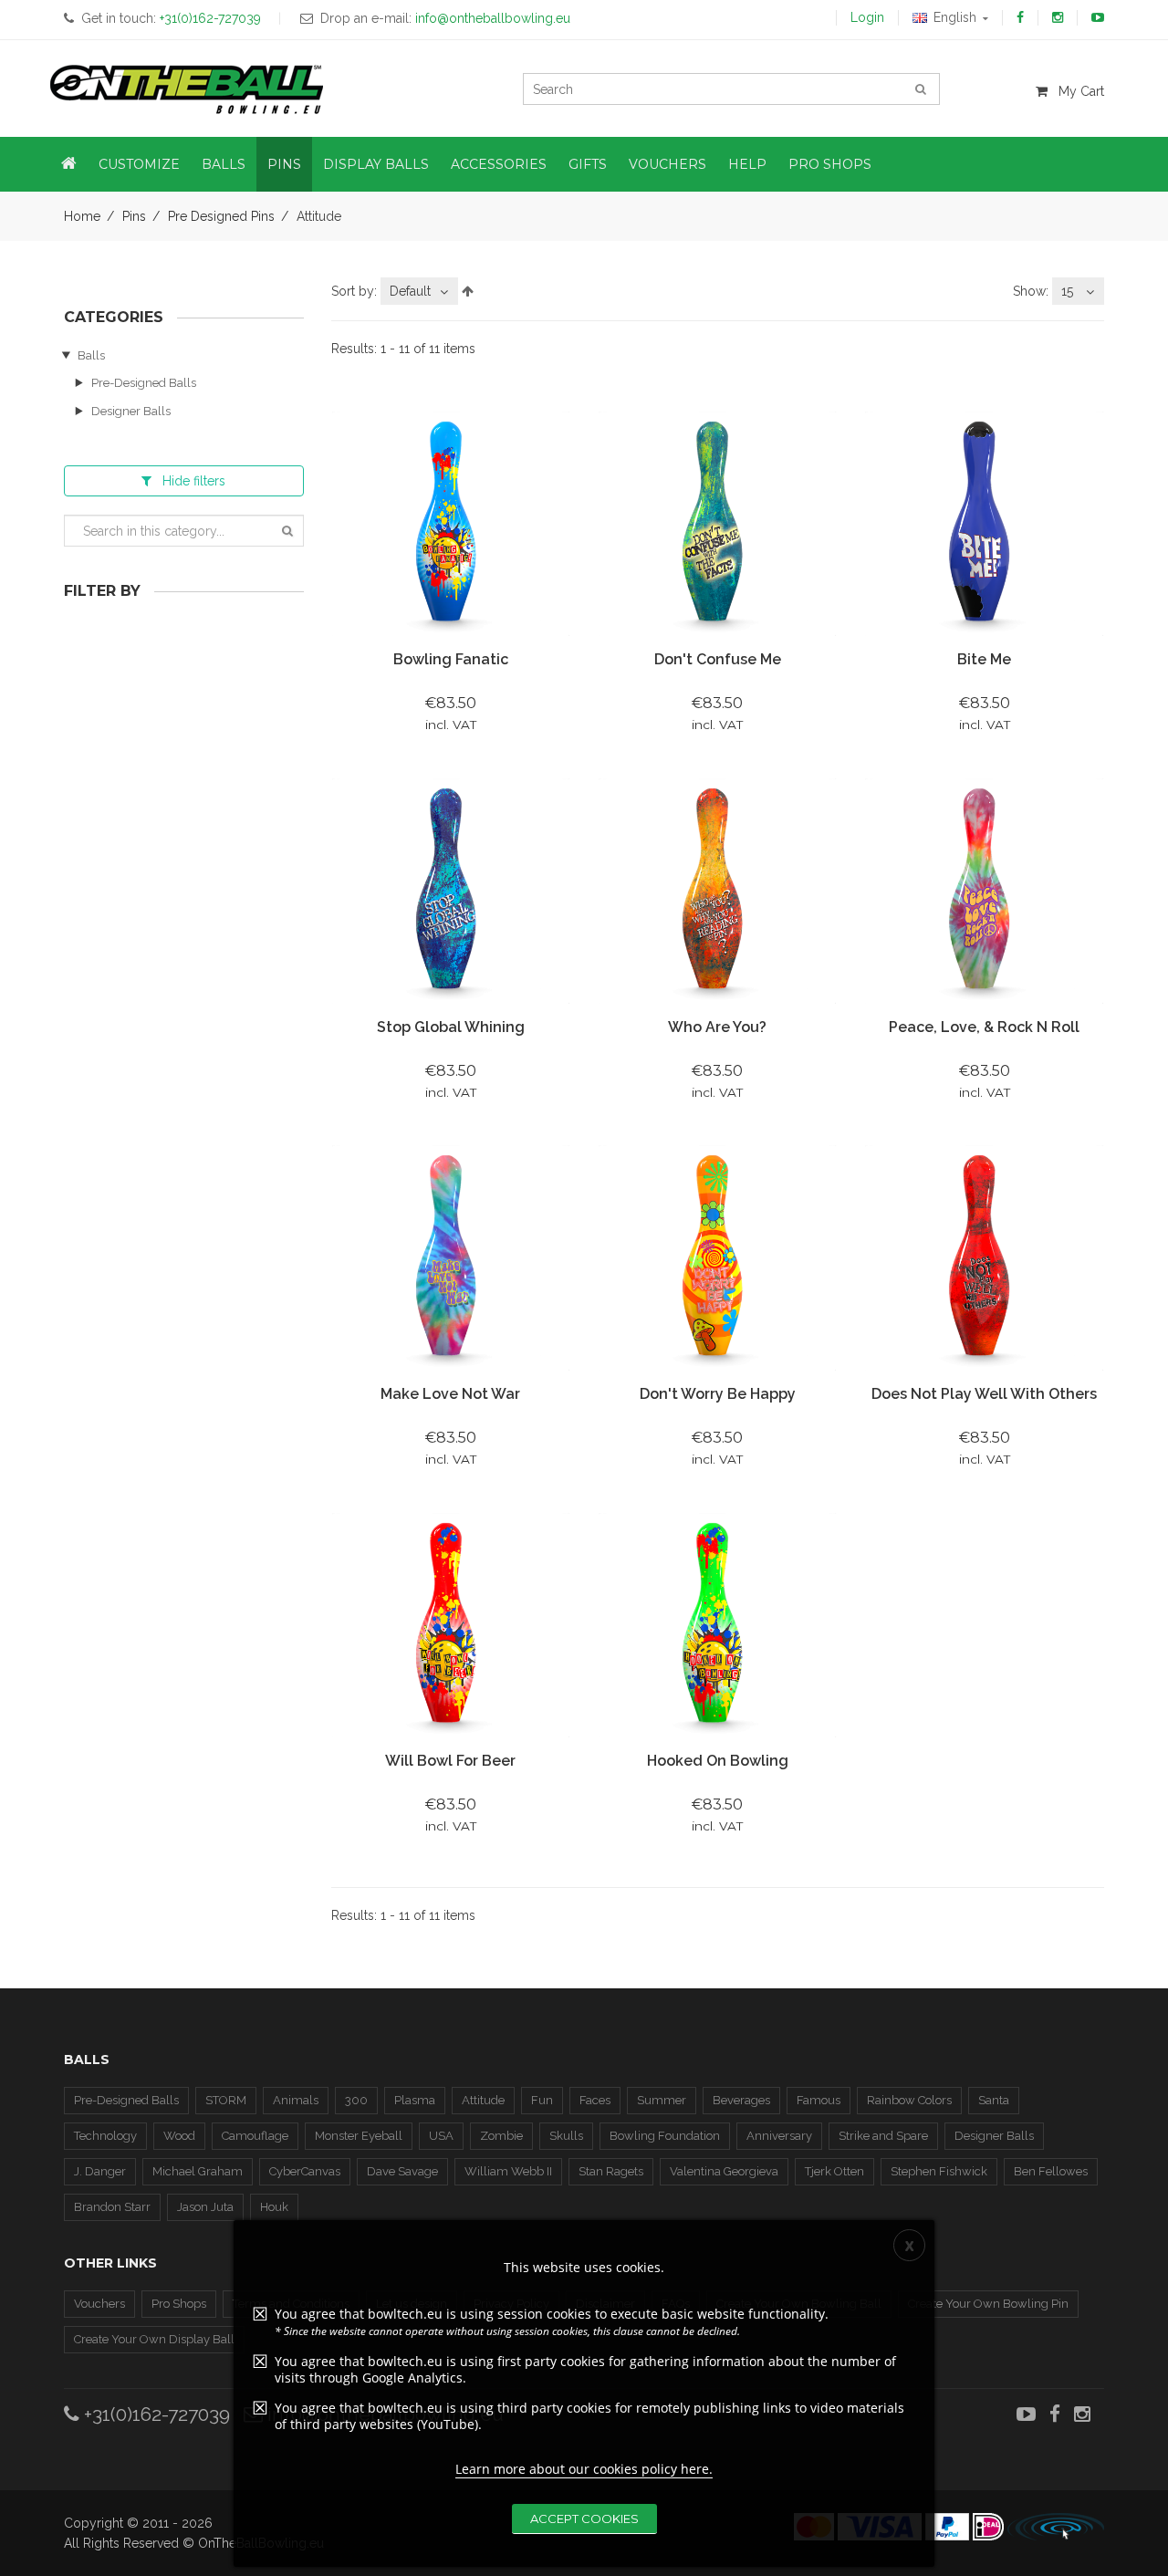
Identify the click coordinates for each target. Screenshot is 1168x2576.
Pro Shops (179, 2304)
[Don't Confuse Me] (717, 523)
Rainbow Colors (909, 2100)
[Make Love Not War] (451, 1257)
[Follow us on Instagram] (1058, 17)
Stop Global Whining (451, 1027)
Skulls (566, 2136)
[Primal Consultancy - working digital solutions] (1056, 2527)
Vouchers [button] (667, 164)
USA (441, 2136)
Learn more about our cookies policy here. (584, 2469)
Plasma (415, 2100)
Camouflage (255, 2136)
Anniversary (779, 2136)
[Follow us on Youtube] (1098, 17)
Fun (542, 2100)
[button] (69, 164)
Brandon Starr (112, 2207)
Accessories (499, 164)
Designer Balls (131, 411)
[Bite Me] (984, 523)
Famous (819, 2100)
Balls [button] (224, 164)
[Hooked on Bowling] (717, 1624)
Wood (179, 2136)
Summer (662, 2100)
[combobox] (419, 291)
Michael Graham (198, 2171)
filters (194, 481)
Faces (595, 2100)
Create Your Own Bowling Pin (988, 2304)
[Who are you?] (717, 890)
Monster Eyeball (359, 2136)
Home (82, 216)
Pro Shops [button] (830, 164)
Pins (134, 216)
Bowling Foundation (665, 2136)
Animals (296, 2100)
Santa (994, 2100)
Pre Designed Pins (221, 216)
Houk (274, 2207)
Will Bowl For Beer (450, 1761)
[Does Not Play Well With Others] (984, 1257)
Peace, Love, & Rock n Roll (984, 1027)
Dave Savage (402, 2171)
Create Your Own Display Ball (154, 2339)
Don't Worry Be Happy (718, 1394)
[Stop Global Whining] (451, 890)
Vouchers (99, 2304)
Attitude (483, 2100)
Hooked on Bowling (718, 1761)
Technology (105, 2136)
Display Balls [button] (376, 164)
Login (867, 17)
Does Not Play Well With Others (984, 1394)
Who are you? (717, 1027)
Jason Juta (205, 2207)
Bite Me (984, 659)
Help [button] (747, 164)
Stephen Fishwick (939, 2171)
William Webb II (508, 2171)
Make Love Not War (450, 1394)
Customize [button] (139, 164)
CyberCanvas (305, 2171)
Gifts (588, 164)
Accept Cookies (584, 2519)
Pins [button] (284, 164)
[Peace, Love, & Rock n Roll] (984, 890)
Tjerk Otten (834, 2171)
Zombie (501, 2136)
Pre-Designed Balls (144, 383)
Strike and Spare (883, 2136)
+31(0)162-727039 (155, 2414)
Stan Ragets (611, 2171)
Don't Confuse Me (718, 659)
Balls (91, 355)
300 (356, 2100)
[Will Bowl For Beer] (451, 1624)
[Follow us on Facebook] (1020, 17)
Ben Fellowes (1051, 2171)
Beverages (741, 2100)
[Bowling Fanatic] (451, 523)
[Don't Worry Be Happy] (717, 1257)
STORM (226, 2100)
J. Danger (100, 2171)
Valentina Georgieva (724, 2171)
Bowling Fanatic (451, 659)
